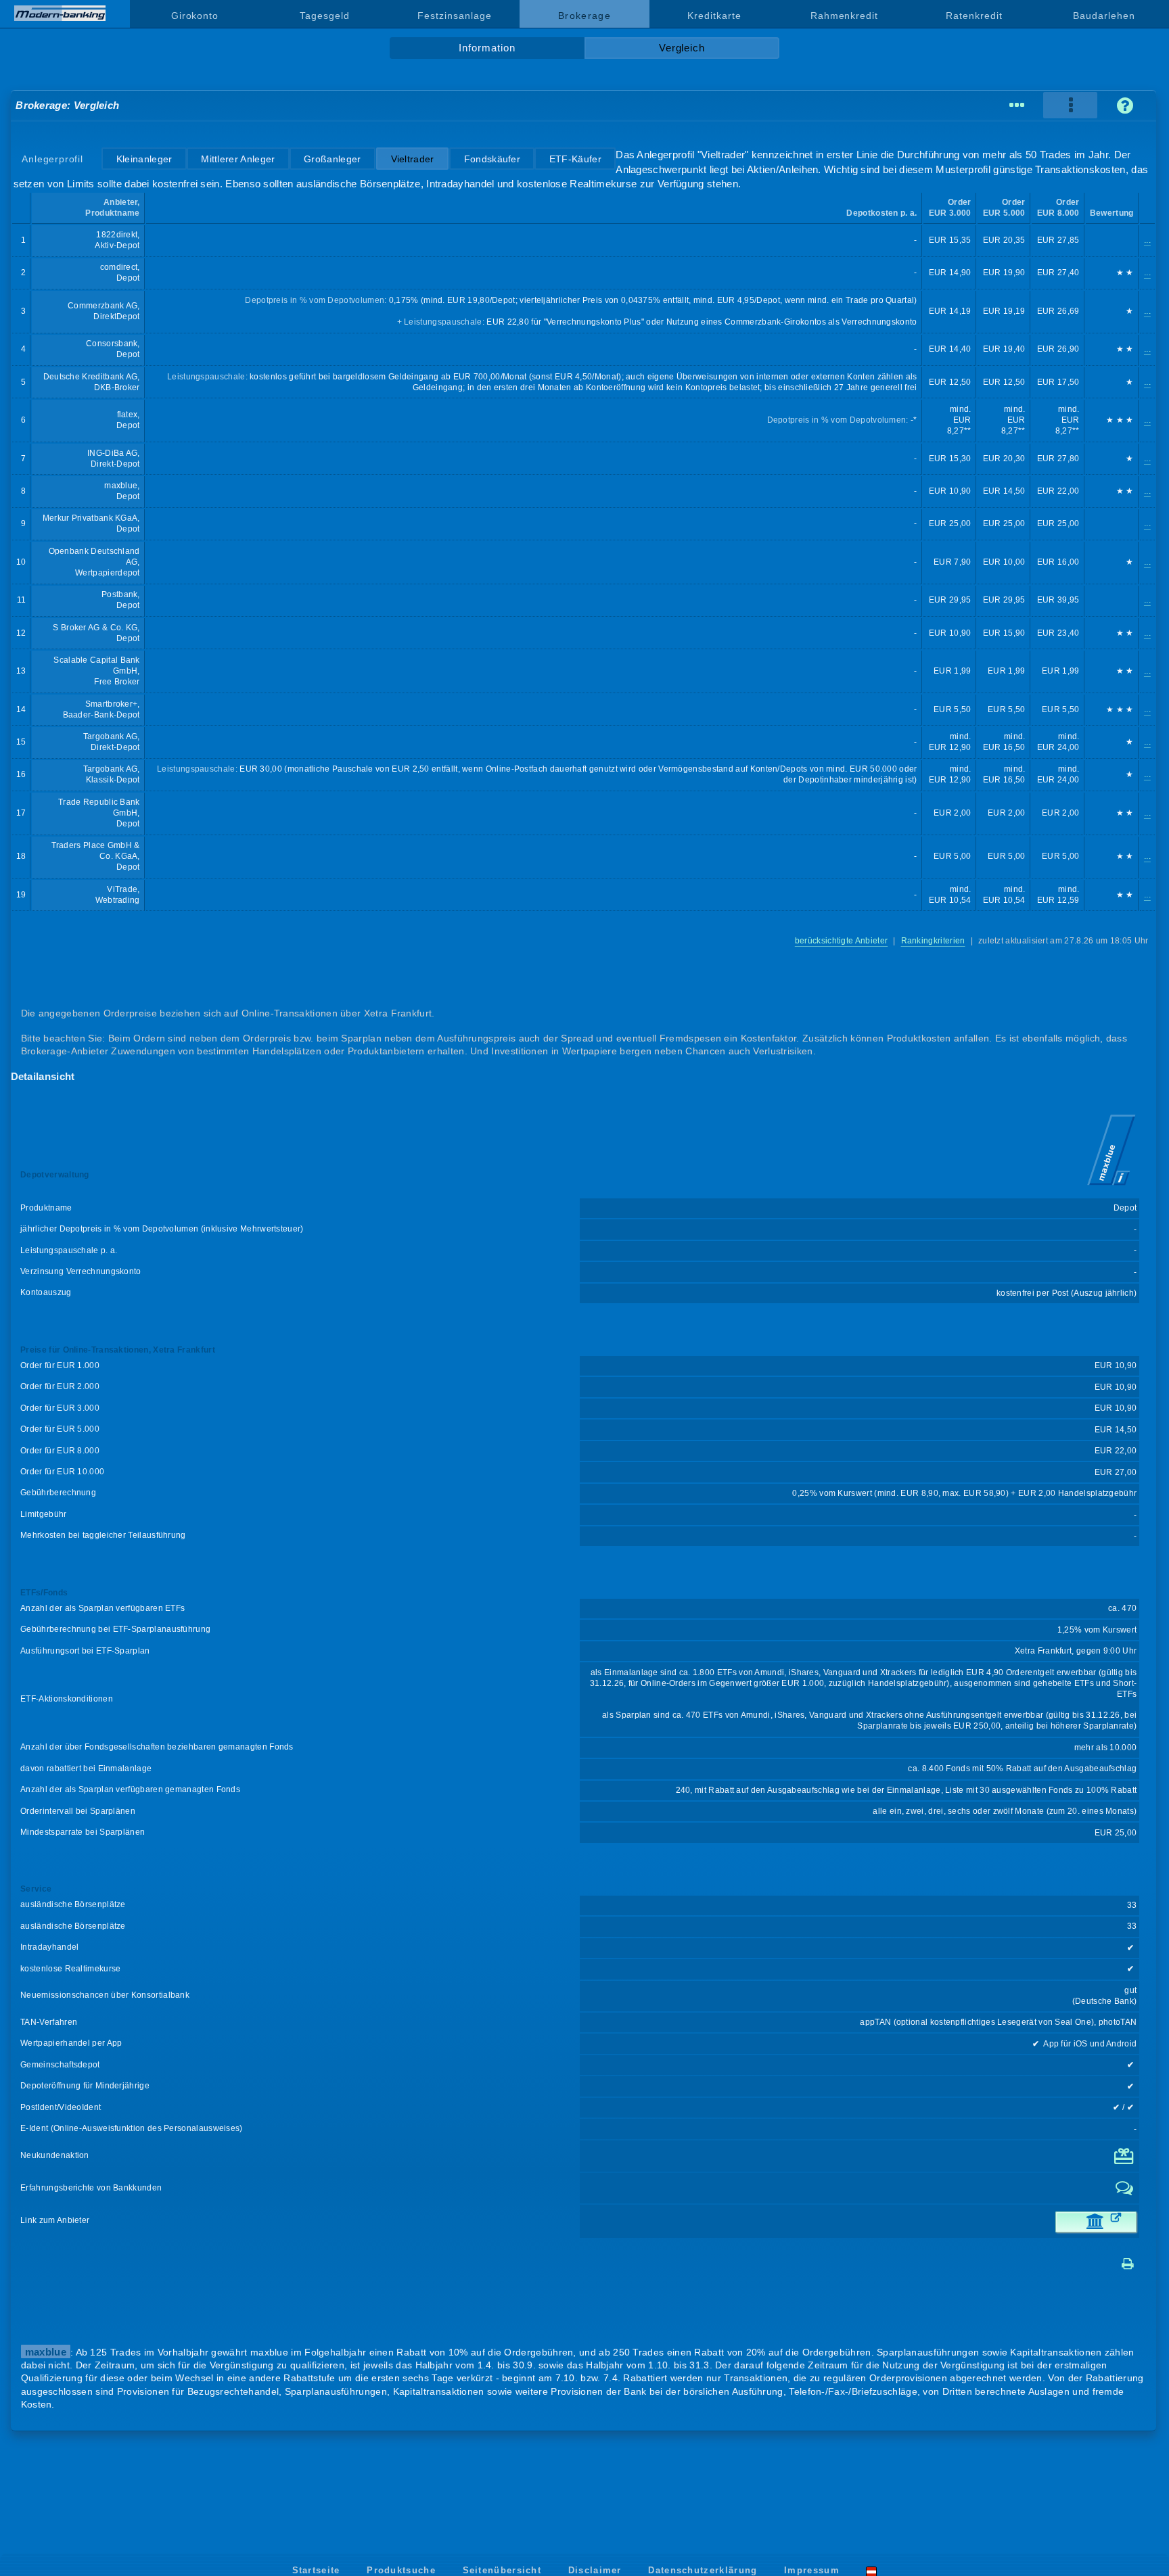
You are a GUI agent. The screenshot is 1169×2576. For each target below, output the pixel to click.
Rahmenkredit (844, 16)
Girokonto (195, 16)
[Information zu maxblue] (1111, 1187)
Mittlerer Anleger (238, 159)
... (1147, 240)
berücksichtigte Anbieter (841, 941)
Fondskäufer (492, 159)
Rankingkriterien (933, 941)
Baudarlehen (1104, 16)
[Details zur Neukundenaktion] (1125, 2161)
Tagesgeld (324, 16)
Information (487, 48)
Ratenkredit (974, 16)
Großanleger (332, 159)
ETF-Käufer (575, 159)
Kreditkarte (714, 16)
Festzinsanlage (454, 16)
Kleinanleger (144, 159)
